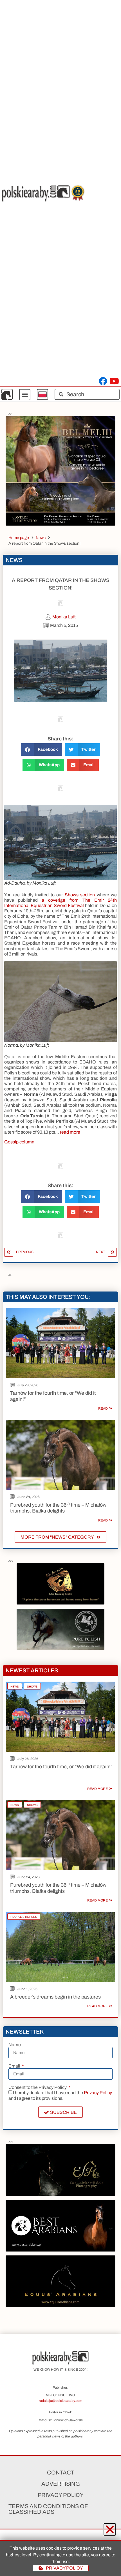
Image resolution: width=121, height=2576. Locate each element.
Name (15, 2045)
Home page (19, 538)
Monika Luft (64, 617)
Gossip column (19, 1142)
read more (70, 1132)
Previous (25, 1252)
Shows (32, 1687)
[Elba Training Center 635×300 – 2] (60, 1603)
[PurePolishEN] (60, 1648)
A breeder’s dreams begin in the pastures (55, 1997)
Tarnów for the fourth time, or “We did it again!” (61, 1767)
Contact (61, 2473)
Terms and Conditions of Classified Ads (48, 2509)
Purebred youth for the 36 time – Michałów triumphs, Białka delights (58, 1508)
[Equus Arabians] (60, 2305)
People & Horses (24, 1917)
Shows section (80, 895)
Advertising (61, 2484)
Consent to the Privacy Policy (38, 2087)
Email (15, 2066)
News (41, 538)
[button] (25, 395)
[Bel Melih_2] (60, 524)
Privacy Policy (98, 2093)
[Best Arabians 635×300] (60, 2250)
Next (100, 1252)
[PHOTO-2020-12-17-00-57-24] (60, 2194)
